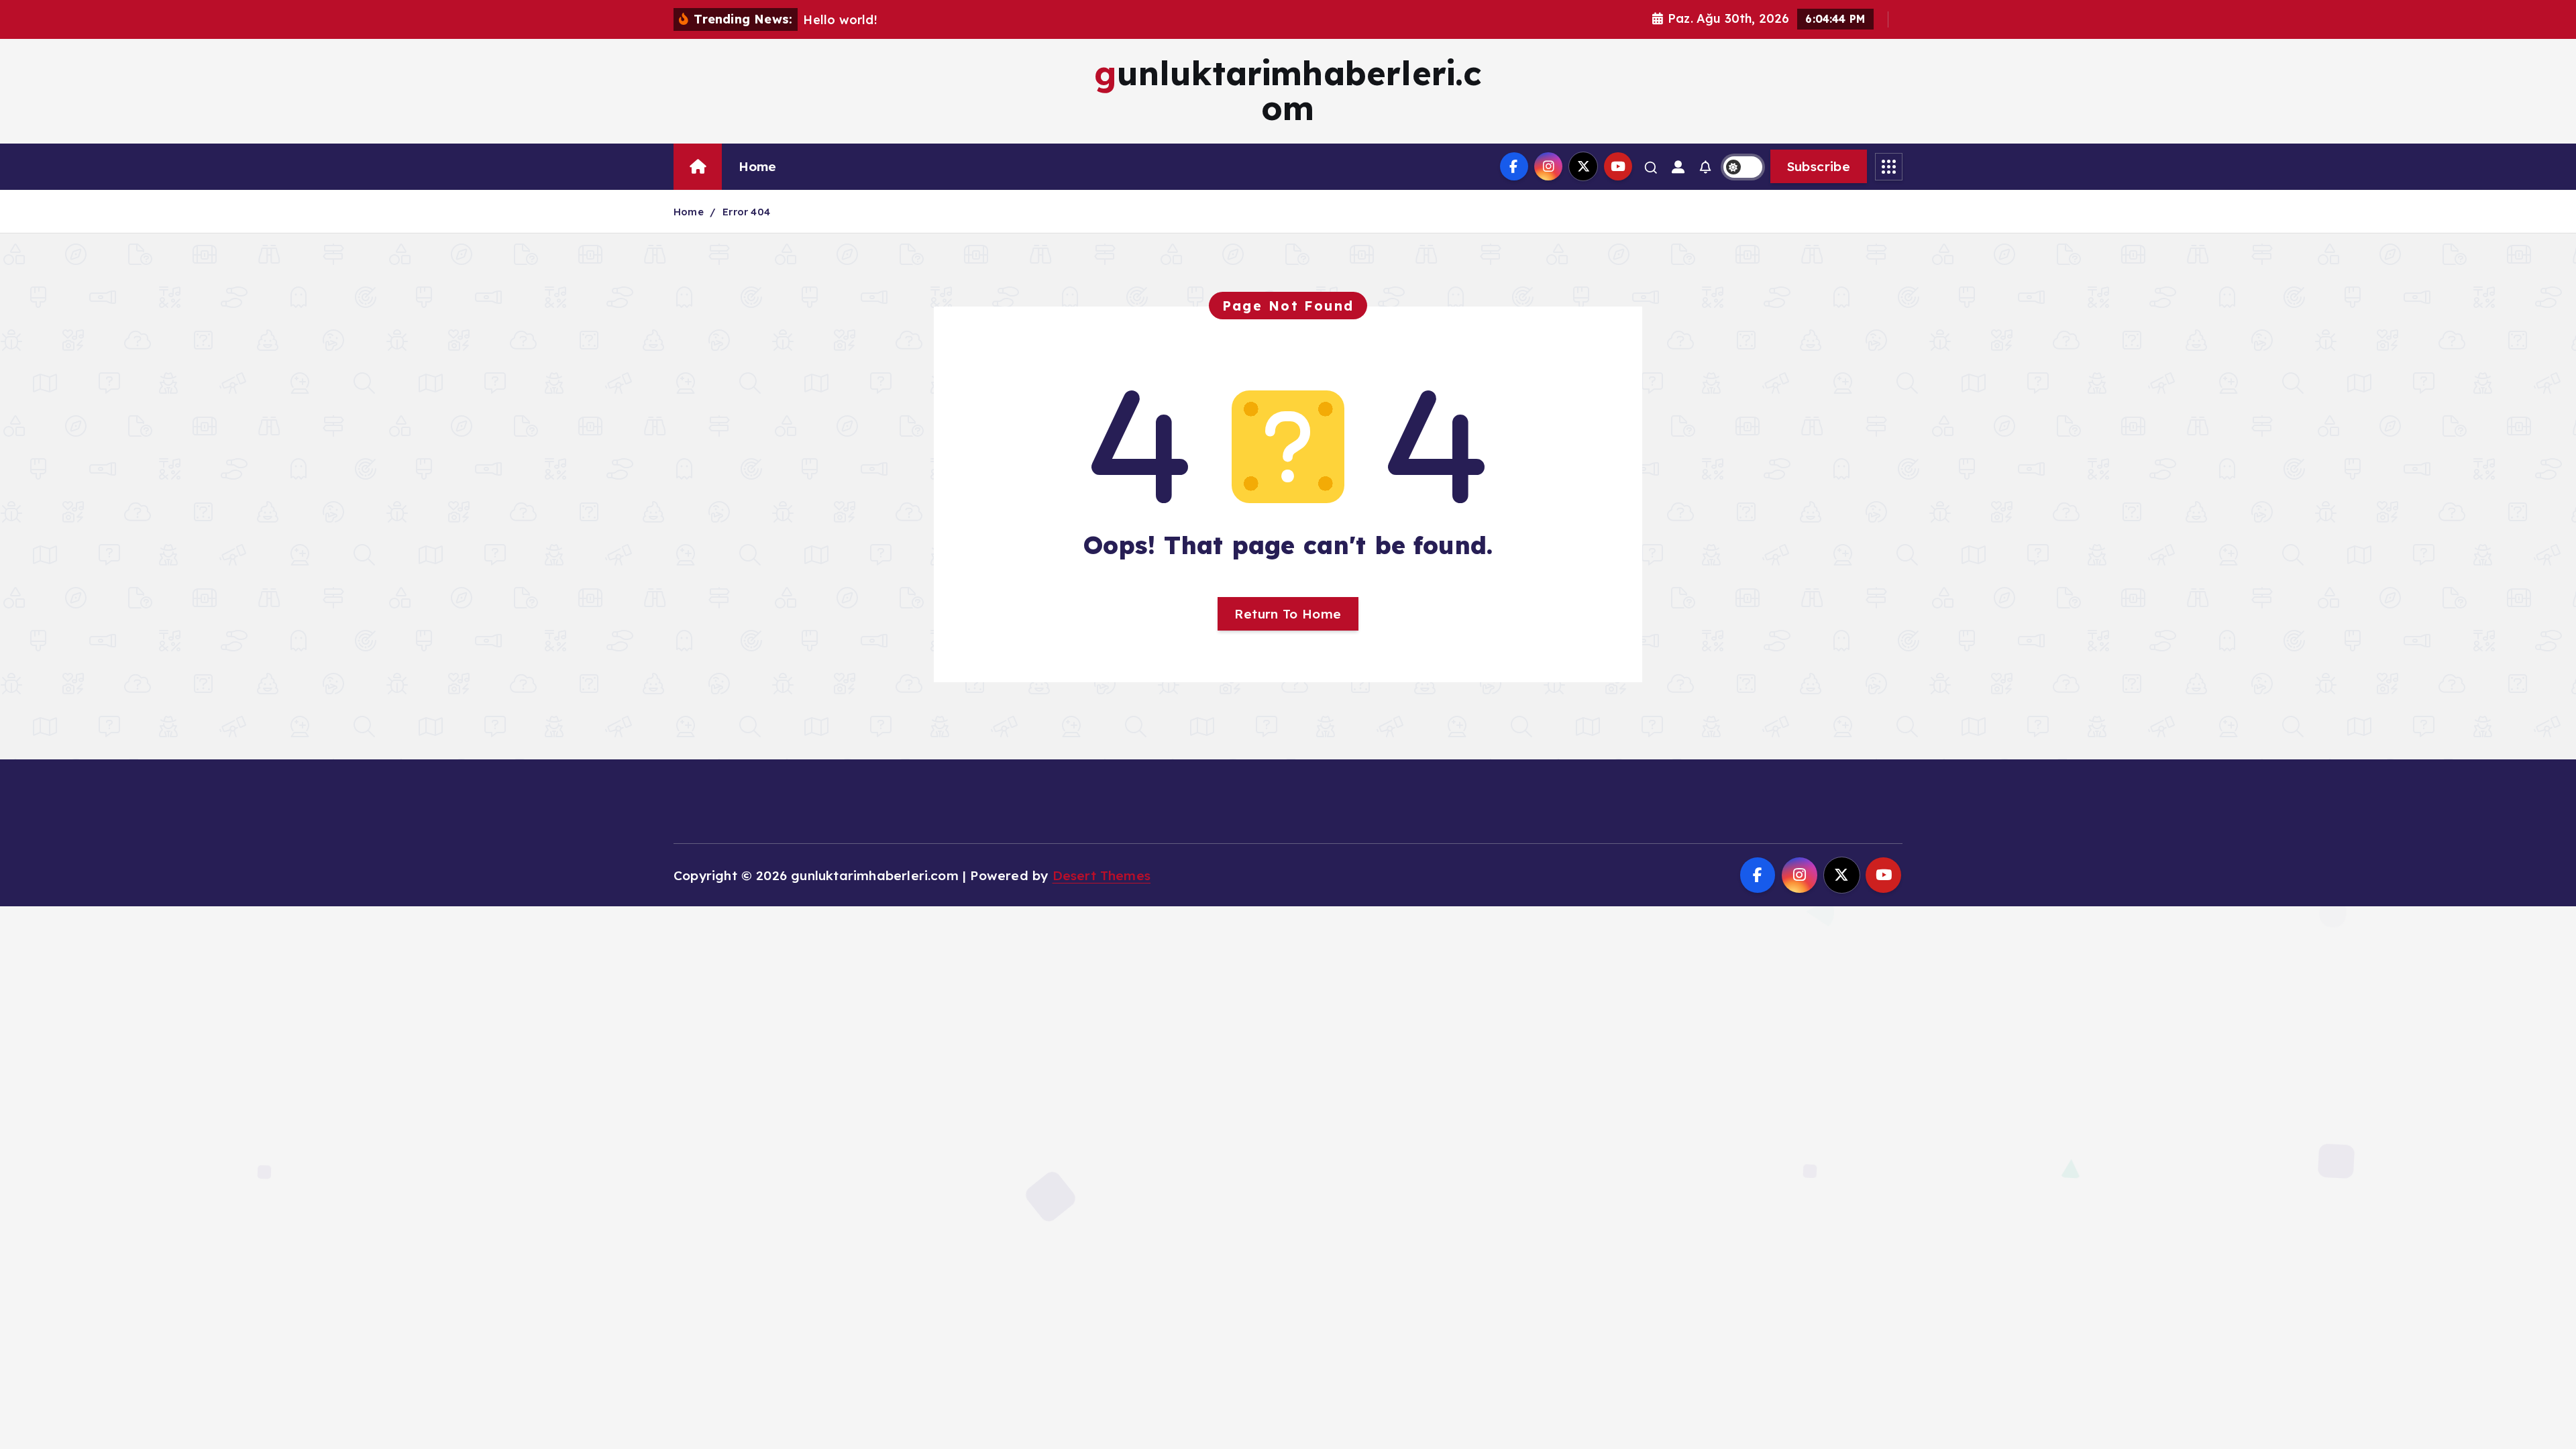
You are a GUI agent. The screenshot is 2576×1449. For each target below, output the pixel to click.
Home (758, 166)
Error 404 (746, 212)
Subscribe (1819, 166)
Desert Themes (1102, 875)
